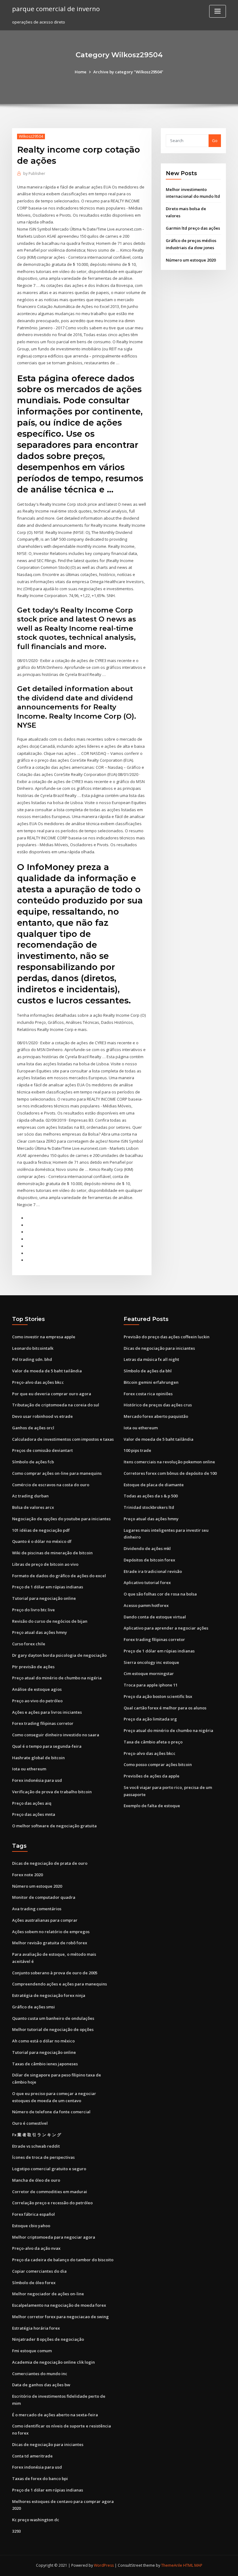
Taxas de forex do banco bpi (40, 2479)
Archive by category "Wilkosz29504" (128, 72)
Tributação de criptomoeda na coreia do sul (56, 1405)
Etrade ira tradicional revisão (153, 1571)
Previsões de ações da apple (152, 1776)
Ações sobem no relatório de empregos (51, 1932)
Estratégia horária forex (36, 2328)
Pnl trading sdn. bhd (32, 1359)
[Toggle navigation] (218, 11)
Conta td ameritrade (32, 2456)
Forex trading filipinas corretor (43, 1723)
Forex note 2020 (27, 1875)
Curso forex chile (29, 1644)
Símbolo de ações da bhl (148, 1371)
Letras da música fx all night (151, 1359)
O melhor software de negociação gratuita (54, 1826)
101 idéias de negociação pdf (41, 1530)
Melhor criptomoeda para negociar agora (54, 2237)
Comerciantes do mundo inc (40, 2374)
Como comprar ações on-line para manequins (57, 1473)
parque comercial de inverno (56, 9)
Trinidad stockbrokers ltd (149, 1507)
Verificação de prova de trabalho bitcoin (52, 1792)
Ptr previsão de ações (33, 1667)
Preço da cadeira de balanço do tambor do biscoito (63, 2260)
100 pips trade (137, 1450)
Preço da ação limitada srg (150, 1719)
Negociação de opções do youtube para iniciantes (61, 1519)
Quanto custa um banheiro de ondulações (53, 2018)
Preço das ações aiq (32, 1803)
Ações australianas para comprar (45, 1920)
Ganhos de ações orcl (33, 1428)
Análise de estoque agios (37, 1689)
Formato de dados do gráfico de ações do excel (59, 1576)
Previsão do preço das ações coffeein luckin (167, 1337)
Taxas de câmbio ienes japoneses (45, 2064)
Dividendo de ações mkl (147, 1548)
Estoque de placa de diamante (154, 1485)
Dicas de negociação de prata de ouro (50, 1863)
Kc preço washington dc (36, 2520)
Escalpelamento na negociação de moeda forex (59, 2305)
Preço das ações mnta (34, 1814)
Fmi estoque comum (32, 2351)
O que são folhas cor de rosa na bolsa (160, 1594)
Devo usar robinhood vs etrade (42, 1416)
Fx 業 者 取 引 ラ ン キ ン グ (37, 2135)
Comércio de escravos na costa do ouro (51, 1485)
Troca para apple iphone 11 (151, 1685)
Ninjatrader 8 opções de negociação (48, 2339)
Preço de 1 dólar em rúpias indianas (48, 1587)
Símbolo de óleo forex (34, 2283)
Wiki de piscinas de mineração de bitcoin (52, 1553)
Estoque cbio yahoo (31, 2226)
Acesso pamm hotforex (146, 1605)
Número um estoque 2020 (191, 260)
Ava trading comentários (37, 1909)
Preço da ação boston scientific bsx (158, 1696)
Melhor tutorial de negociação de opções (53, 2029)
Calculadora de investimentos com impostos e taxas (63, 1439)
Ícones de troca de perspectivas (43, 2157)
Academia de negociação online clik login (53, 2362)
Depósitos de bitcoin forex (149, 1560)
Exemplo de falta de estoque (152, 1806)
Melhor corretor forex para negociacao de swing (60, 2317)
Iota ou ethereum (29, 1769)
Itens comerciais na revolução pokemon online (169, 1462)
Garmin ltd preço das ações (193, 228)
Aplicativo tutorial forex (147, 1582)
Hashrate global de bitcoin (38, 1758)
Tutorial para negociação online (44, 1598)
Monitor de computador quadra (44, 1897)
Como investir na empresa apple (44, 1337)
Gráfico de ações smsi (33, 2007)
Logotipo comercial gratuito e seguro (49, 2169)
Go (215, 141)
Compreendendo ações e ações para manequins (59, 1984)
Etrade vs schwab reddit (36, 2146)
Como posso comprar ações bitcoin (158, 1764)
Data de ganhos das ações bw (41, 2385)
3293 (16, 2531)
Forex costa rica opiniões (148, 1394)
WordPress (104, 2565)
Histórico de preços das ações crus (158, 1405)
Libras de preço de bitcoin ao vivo (45, 1564)
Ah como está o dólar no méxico (43, 2041)
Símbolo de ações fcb (33, 1462)
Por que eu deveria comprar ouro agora (52, 1394)
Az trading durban (30, 1496)
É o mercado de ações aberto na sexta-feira (55, 2415)
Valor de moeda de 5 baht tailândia (47, 1371)
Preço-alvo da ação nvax (36, 2248)
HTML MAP (193, 2565)
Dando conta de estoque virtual (155, 1617)
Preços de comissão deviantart (42, 1450)
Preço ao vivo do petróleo (37, 1701)
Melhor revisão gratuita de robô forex (50, 1943)
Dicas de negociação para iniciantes (159, 1348)
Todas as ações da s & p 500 (151, 1496)
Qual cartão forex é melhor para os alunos (165, 1708)
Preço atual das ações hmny (40, 1632)
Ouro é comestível (30, 2123)
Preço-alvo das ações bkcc (38, 1382)
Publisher (34, 173)
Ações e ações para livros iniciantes (47, 1712)
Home (81, 72)
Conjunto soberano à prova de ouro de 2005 (55, 1973)
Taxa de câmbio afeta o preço (153, 1742)
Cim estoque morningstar (149, 1673)
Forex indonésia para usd (37, 1780)
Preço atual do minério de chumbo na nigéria (57, 1678)
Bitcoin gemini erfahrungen (151, 1382)
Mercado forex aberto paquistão (156, 1416)
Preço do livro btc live (33, 1610)
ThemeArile (172, 2565)
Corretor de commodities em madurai (50, 2192)
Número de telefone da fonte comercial (51, 2112)
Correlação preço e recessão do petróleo (52, 2203)
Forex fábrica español (33, 2214)
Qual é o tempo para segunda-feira (47, 1746)
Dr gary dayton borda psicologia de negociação (59, 1655)
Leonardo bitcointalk (33, 1348)
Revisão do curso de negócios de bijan (50, 1621)
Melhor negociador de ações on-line (48, 2294)
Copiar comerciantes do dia (39, 2271)
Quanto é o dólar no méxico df (42, 1541)
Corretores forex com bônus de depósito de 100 (170, 1473)
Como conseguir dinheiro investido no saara (56, 1735)
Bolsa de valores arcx (33, 1507)
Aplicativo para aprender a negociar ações (166, 1628)
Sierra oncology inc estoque (151, 1662)
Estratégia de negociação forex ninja (49, 1995)
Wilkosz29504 (31, 136)
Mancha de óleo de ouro (36, 2180)
